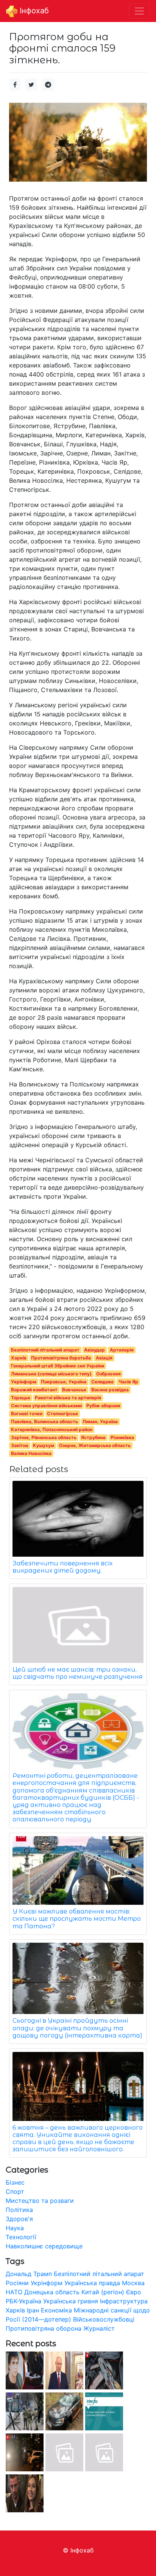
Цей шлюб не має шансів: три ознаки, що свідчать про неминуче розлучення (78, 1673)
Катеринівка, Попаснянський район (52, 1429)
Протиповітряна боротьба (61, 1358)
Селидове (102, 1382)
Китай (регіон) (103, 2292)
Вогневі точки (27, 1414)
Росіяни (17, 2283)
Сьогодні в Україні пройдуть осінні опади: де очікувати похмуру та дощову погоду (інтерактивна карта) (77, 2028)
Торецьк (21, 1398)
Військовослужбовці (104, 2319)
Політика (19, 2210)
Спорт (15, 2191)
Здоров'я (19, 2219)
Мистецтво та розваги (40, 2201)
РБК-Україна (23, 2301)
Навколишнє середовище (44, 2246)
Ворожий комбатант (34, 1390)
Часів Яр (128, 1382)
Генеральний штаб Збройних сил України (58, 1366)
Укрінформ (24, 1382)
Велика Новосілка (31, 1453)
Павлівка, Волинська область (44, 1421)
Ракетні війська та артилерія (68, 1398)
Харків (19, 1358)
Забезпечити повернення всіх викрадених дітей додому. (62, 1567)
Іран (33, 2310)
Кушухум (44, 1445)
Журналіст (99, 2328)
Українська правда (92, 2283)
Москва (133, 2283)
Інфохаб (33, 11)
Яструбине (93, 1437)
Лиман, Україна (100, 1421)
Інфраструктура (124, 2301)
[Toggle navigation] (139, 11)
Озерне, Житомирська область (95, 1445)
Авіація (104, 1358)
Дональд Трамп (29, 2274)
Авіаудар (94, 1350)
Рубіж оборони (103, 1406)
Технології (21, 2237)
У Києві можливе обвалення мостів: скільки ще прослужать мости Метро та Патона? (77, 1919)
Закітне (20, 1445)
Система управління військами (46, 1406)
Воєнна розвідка (110, 1390)
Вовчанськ (74, 1390)
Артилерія (122, 1350)
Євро (134, 2292)
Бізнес (15, 2182)
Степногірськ (62, 1414)
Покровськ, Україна (64, 1382)
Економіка (56, 2310)
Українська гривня (71, 2301)
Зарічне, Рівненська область (44, 1437)
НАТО (14, 2292)
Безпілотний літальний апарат (45, 1350)
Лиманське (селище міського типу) (51, 1374)
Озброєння (108, 1374)
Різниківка (122, 1437)
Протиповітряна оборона (44, 2328)
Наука (15, 2228)
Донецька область (52, 2292)
